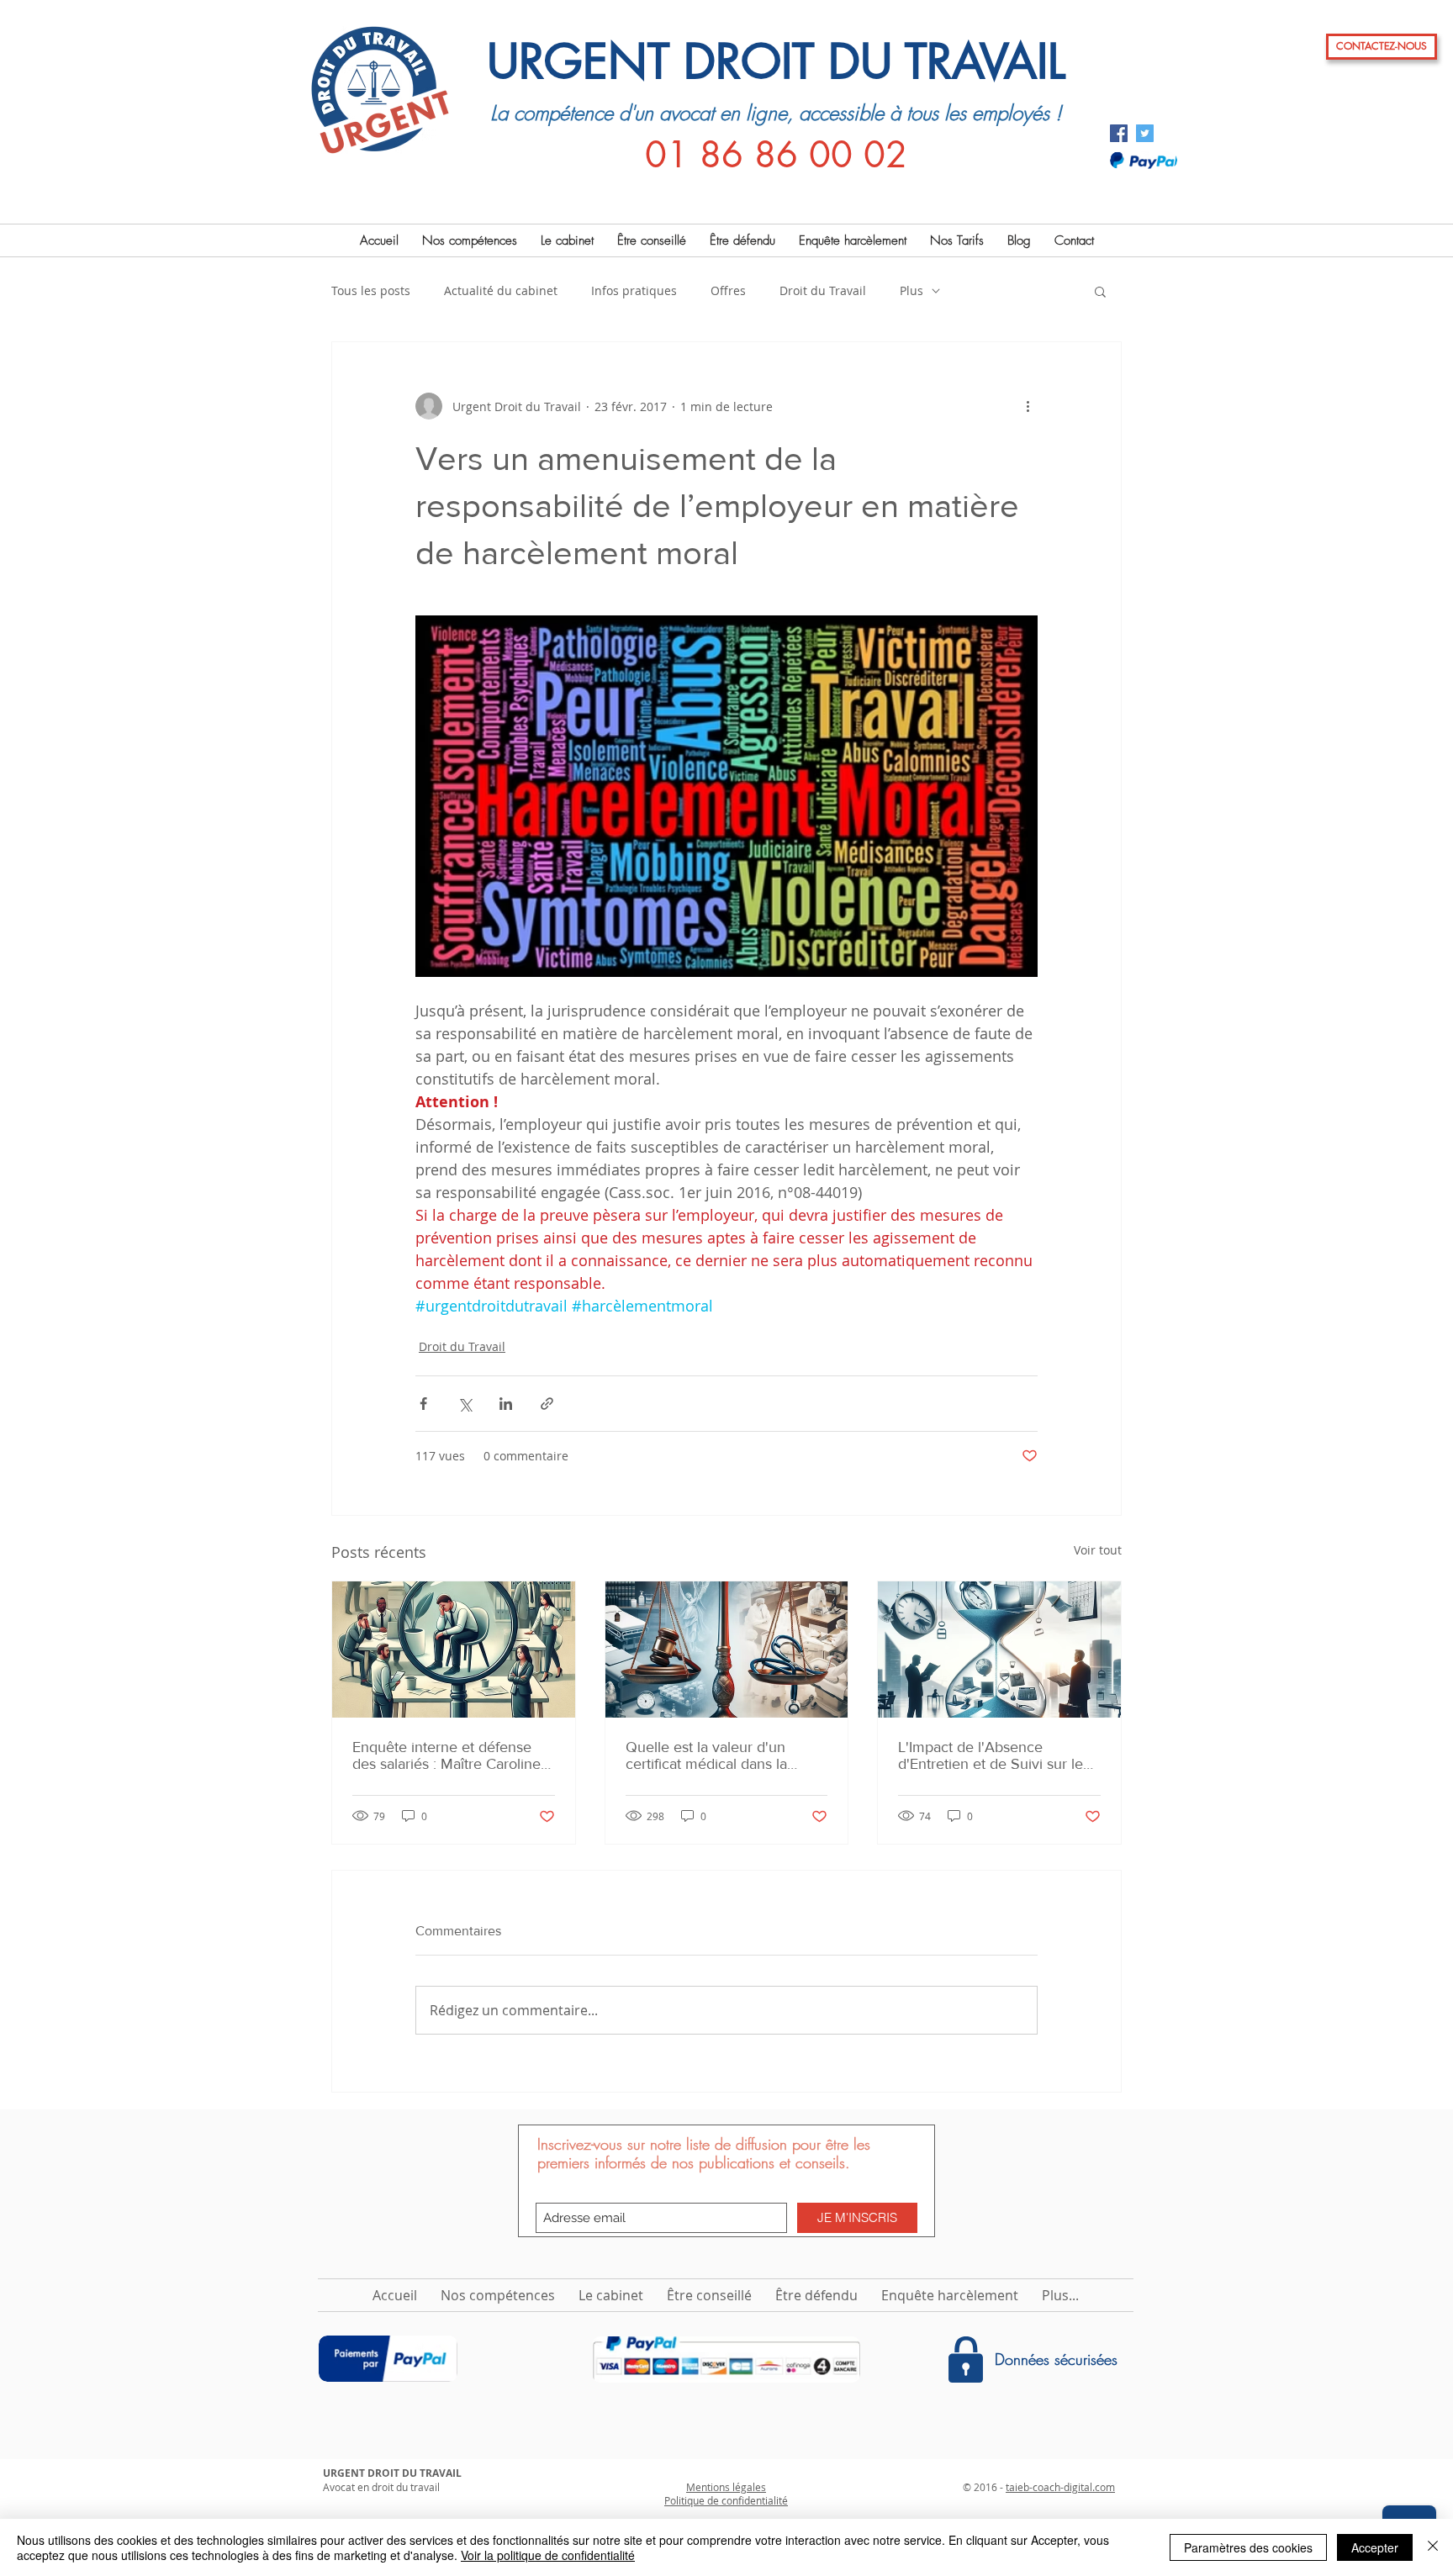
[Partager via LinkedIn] (506, 1404)
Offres (728, 290)
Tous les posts (371, 290)
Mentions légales (726, 2487)
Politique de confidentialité (726, 2500)
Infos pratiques (634, 290)
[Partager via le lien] (547, 1404)
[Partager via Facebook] (423, 1404)
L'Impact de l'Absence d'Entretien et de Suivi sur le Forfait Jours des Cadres (991, 1755)
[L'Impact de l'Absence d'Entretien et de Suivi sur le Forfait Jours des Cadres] (999, 1650)
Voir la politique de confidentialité (548, 2555)
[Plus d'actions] (1028, 406)
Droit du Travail (823, 290)
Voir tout (1098, 1550)
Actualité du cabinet (501, 290)
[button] (1100, 291)
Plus (911, 290)
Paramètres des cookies (1248, 2547)
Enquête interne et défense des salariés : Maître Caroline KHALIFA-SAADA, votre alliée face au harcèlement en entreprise (449, 1755)
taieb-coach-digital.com (1060, 2487)
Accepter (1375, 2547)
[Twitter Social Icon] (1145, 133)
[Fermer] (1433, 2547)
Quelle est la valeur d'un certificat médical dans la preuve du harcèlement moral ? (723, 1755)
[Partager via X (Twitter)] (465, 1404)
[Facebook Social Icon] (1119, 133)
